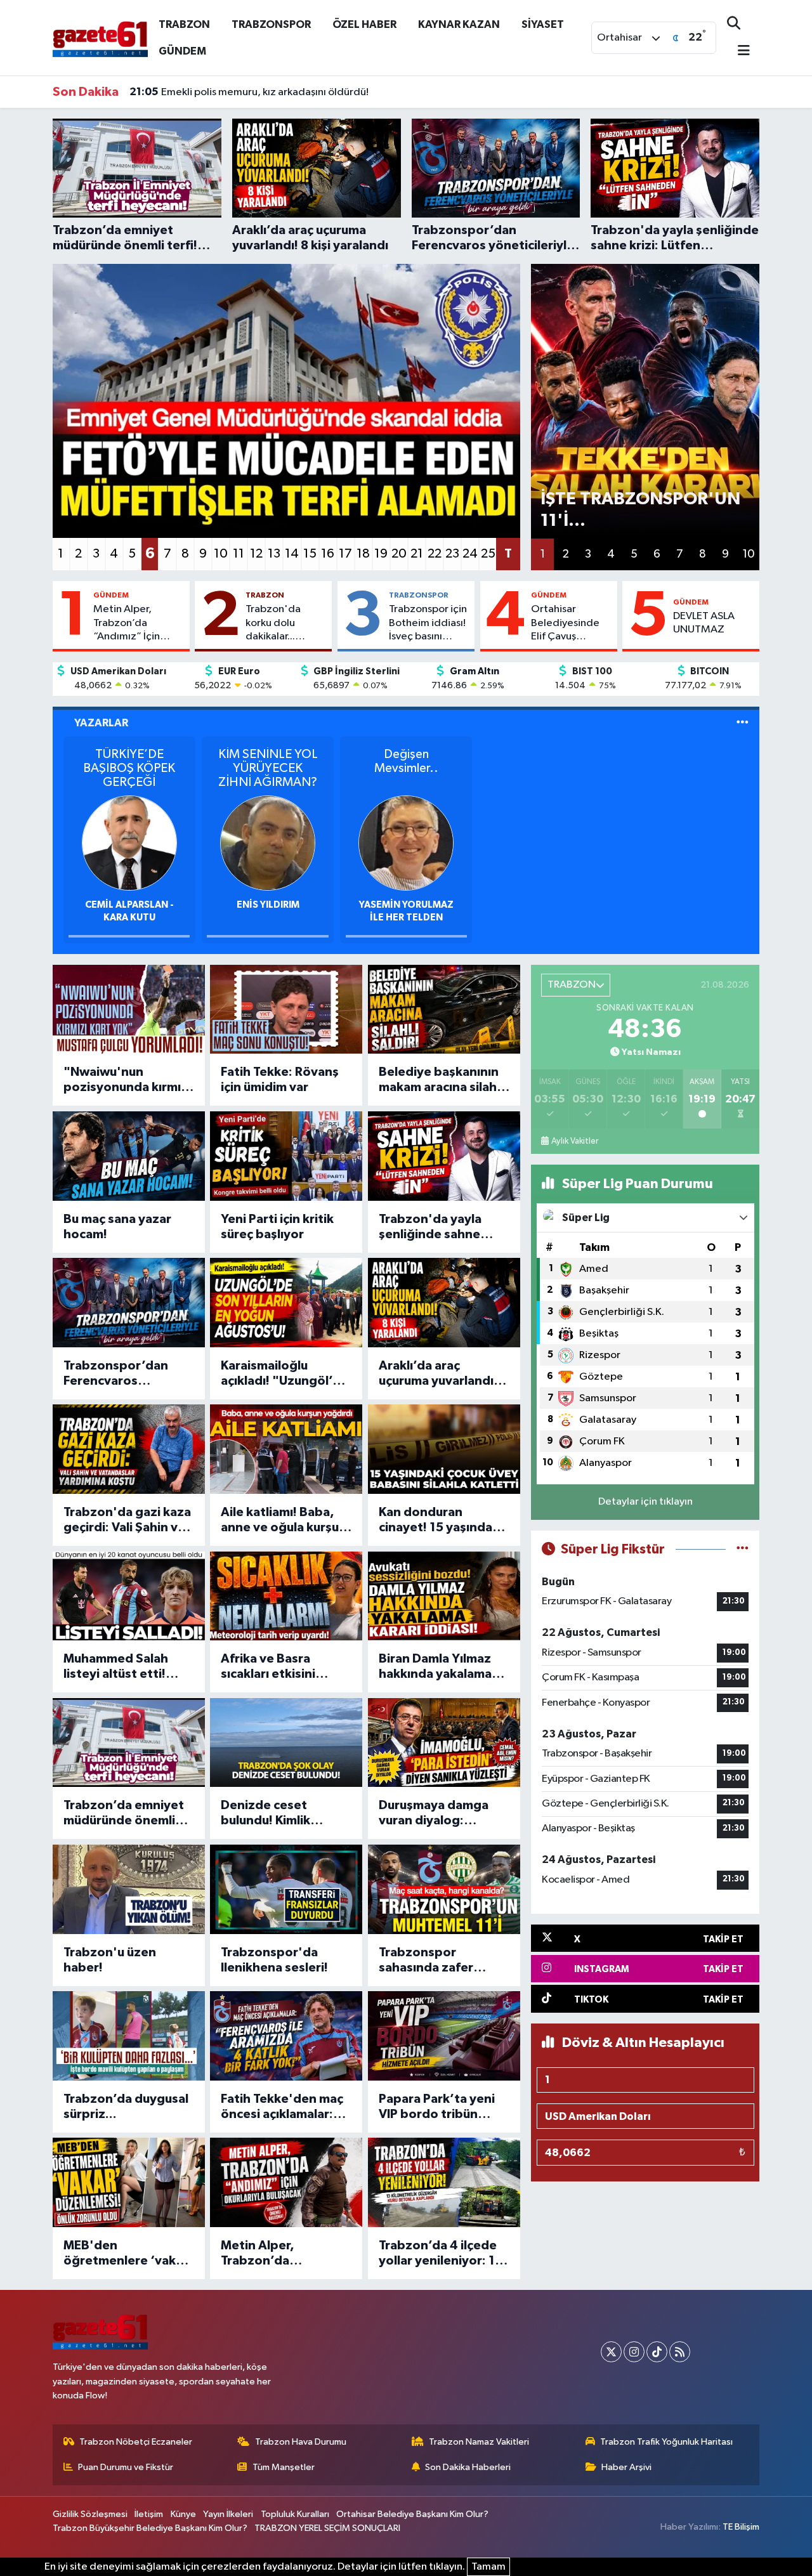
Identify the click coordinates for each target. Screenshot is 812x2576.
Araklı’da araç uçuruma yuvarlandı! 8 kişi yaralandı (443, 1374)
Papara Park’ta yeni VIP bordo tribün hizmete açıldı (437, 2107)
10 (221, 554)
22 (435, 554)
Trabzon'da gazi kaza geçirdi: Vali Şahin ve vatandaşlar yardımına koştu (127, 1520)
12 (256, 554)
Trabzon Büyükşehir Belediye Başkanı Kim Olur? (150, 2528)
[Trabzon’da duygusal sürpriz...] (129, 2036)
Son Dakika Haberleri (468, 2467)
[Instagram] (634, 2352)
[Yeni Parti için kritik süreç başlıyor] (286, 1156)
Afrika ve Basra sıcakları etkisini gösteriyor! (268, 1667)
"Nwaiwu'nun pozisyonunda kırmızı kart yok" (127, 1080)
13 (274, 554)
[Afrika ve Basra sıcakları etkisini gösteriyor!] (286, 1596)
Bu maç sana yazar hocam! (117, 1227)
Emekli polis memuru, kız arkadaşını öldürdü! (249, 92)
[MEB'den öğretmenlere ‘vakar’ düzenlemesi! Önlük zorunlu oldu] (129, 2182)
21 (417, 554)
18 (363, 554)
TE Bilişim (741, 2527)
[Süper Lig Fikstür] (743, 1549)
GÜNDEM (182, 51)
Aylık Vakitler (575, 1141)
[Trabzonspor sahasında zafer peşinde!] (444, 1889)
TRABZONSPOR (271, 24)
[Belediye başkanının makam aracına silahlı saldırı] (444, 1010)
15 (310, 554)
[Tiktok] (657, 2352)
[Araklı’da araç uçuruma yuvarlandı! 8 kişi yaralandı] (444, 1303)
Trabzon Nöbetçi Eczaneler (136, 2442)
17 (345, 554)
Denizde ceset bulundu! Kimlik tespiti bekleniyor (274, 1814)
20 (399, 554)
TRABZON (184, 24)
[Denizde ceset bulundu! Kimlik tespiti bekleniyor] (286, 1743)
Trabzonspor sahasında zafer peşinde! (426, 1961)
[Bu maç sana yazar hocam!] (129, 1156)
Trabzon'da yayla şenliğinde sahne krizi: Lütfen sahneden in (430, 1227)
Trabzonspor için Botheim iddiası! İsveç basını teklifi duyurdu (428, 624)
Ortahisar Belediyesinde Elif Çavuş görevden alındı (569, 624)
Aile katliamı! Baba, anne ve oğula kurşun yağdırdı (284, 1520)
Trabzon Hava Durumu (301, 2442)
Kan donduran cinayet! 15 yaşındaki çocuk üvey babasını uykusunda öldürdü (441, 1520)
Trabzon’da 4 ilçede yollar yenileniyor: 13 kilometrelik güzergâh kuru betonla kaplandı (441, 2254)
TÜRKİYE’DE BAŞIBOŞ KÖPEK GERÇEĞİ (129, 768)
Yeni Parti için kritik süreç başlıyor (277, 1227)
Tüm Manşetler (284, 2467)
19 (381, 554)
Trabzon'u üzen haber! (110, 1960)
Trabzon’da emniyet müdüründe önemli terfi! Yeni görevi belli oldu (128, 1814)
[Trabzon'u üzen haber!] (129, 1889)
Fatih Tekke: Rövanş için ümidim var (280, 1080)
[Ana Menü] (738, 52)
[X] (611, 2352)
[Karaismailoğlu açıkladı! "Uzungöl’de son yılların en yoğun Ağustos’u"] (286, 1303)
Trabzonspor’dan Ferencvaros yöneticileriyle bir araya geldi (116, 1374)
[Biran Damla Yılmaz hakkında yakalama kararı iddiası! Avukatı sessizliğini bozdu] (444, 1596)
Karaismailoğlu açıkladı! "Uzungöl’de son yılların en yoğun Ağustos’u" (285, 1374)
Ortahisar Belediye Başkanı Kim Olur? (412, 2514)
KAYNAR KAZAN (459, 24)
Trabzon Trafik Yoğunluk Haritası (666, 2442)
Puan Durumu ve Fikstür (126, 2467)
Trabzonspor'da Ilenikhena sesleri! (274, 1960)
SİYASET (543, 24)
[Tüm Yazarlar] (743, 723)
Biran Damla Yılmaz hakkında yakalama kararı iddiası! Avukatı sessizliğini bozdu (442, 1667)
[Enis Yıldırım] (268, 843)
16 (328, 554)
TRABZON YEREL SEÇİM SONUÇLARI (327, 2528)
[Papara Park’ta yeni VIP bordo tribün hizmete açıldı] (444, 2036)
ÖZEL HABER (364, 24)
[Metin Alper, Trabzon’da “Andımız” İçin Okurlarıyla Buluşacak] (286, 2182)
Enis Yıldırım (268, 905)
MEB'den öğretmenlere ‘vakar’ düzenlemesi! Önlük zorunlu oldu (128, 2254)
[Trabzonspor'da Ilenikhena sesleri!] (286, 1889)
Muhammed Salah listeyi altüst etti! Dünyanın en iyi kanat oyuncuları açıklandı (127, 1667)
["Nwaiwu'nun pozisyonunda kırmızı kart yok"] (129, 1010)
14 (292, 554)
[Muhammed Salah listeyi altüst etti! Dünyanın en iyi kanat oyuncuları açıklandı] (129, 1596)
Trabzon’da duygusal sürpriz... (126, 2107)
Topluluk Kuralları (295, 2514)
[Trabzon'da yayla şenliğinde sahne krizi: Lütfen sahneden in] (444, 1156)
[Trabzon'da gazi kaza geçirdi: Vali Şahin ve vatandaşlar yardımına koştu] (129, 1449)
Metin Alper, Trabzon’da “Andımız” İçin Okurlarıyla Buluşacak (127, 624)
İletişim (149, 2514)
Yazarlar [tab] (101, 723)
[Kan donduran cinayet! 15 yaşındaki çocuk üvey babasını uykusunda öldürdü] (444, 1449)
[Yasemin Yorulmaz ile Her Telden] (406, 843)
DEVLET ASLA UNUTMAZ (704, 623)
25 (488, 554)
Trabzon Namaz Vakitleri (479, 2442)
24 (470, 554)
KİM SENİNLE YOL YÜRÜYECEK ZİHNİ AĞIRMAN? (268, 768)
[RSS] (680, 2352)
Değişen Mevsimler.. (406, 761)
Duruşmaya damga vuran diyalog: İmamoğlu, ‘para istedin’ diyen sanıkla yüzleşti (442, 1814)
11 (239, 554)
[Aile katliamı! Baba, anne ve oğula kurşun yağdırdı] (286, 1449)
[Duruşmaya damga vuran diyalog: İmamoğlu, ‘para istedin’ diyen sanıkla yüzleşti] (444, 1743)
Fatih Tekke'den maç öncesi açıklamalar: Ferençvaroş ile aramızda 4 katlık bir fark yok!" (282, 2107)
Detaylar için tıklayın (645, 1502)
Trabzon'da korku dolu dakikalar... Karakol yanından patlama (286, 624)
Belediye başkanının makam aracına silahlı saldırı (441, 1080)
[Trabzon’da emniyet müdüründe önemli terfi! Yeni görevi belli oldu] (129, 1743)
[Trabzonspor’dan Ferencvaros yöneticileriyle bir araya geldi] (129, 1303)
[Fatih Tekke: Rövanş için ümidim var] (286, 1010)
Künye (183, 2514)
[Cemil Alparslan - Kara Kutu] (129, 843)
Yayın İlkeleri (228, 2514)
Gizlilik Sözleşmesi (90, 2514)
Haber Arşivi (626, 2467)
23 (452, 554)
